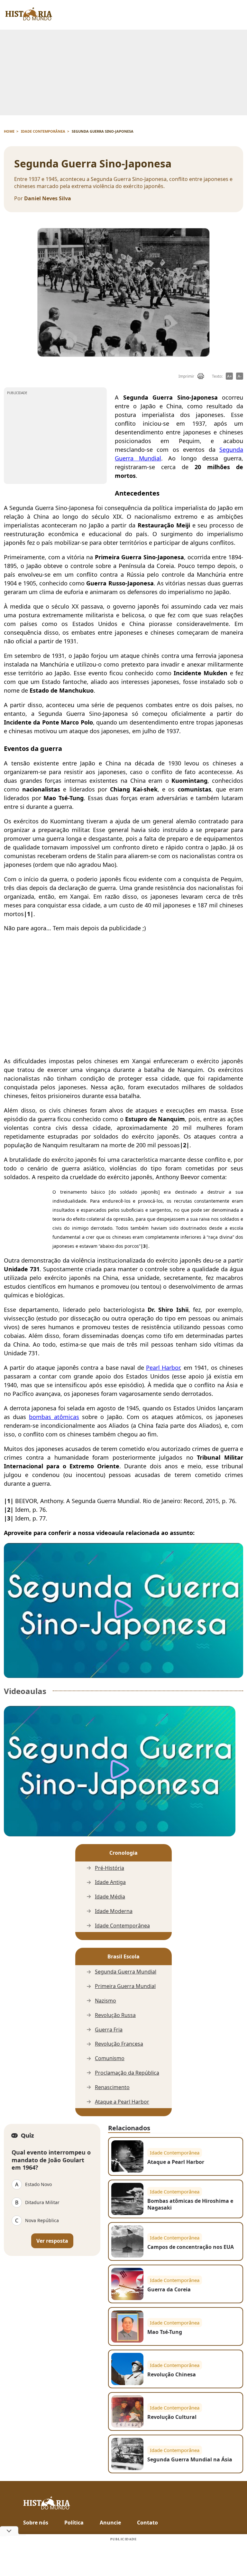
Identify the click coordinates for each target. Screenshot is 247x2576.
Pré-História (110, 1868)
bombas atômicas (54, 1417)
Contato (147, 2523)
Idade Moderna (114, 1911)
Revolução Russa (115, 2015)
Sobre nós (36, 2523)
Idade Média (110, 1897)
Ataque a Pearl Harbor (122, 2102)
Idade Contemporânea (122, 1926)
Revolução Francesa (119, 2044)
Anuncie (110, 2523)
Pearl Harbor (163, 1368)
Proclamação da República (127, 2073)
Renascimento (112, 2087)
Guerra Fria (109, 2030)
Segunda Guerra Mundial (126, 1972)
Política (74, 2523)
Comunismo (110, 2058)
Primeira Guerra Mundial (125, 1986)
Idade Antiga (110, 1882)
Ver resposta (52, 2241)
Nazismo (105, 2001)
